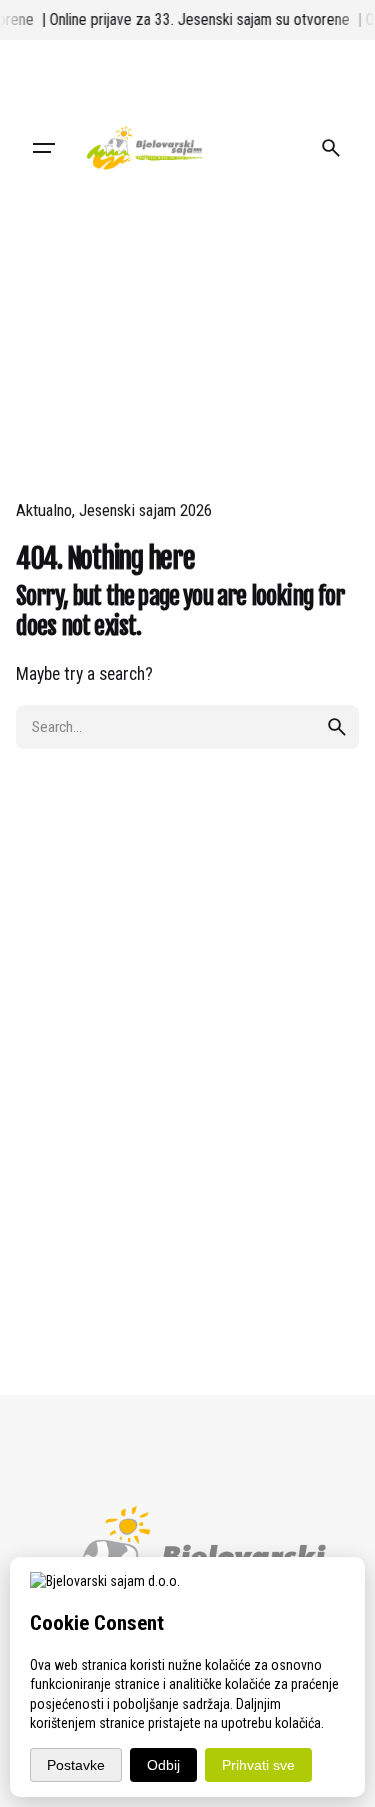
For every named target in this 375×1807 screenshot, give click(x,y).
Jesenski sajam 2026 (145, 510)
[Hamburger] (44, 148)
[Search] (331, 148)
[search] (337, 727)
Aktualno (44, 510)
